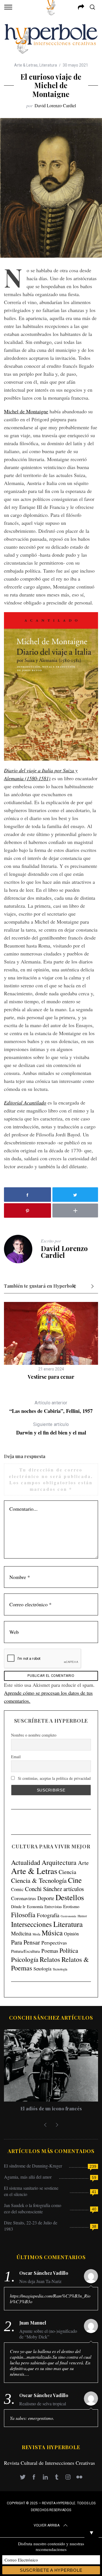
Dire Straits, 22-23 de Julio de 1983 (31, 2226)
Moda (36, 1934)
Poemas (50, 1951)
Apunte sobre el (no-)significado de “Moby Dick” (48, 2334)
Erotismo (71, 1906)
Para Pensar (25, 1942)
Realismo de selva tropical (43, 2404)
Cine (75, 1880)
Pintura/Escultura (25, 1951)
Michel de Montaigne (26, 411)
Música (52, 1933)
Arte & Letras (26, 65)
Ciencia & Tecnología (39, 1880)
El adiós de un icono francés (51, 2109)
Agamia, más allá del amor (28, 2177)
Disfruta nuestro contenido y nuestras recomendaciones (51, 2546)
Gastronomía (68, 1916)
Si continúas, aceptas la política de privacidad (54, 1778)
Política (69, 1950)
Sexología (42, 1969)
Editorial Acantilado (25, 1103)
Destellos (70, 1897)
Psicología (25, 1959)
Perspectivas (54, 1943)
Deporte (46, 1898)
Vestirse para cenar (51, 1377)
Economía (35, 1907)
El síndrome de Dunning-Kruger (33, 2166)
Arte (83, 1863)
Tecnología (60, 1969)
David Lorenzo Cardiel (55, 105)
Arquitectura (59, 1862)
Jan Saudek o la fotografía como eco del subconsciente (33, 2208)
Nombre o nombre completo (34, 1735)
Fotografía (48, 1915)
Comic (17, 1889)
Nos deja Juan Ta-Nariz (40, 2281)
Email (16, 1757)
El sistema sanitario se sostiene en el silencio (31, 2191)
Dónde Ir (18, 1907)
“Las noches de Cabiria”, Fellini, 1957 (51, 1407)
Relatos (50, 1959)
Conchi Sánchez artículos (54, 1889)
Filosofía (23, 1915)
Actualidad (26, 1862)
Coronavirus (24, 1898)
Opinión (71, 1934)
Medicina (21, 1933)
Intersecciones (31, 1924)
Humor (82, 1916)
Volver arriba (47, 2525)
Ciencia (67, 1872)
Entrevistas (53, 1907)
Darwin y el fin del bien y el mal (51, 1429)
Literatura (48, 65)
